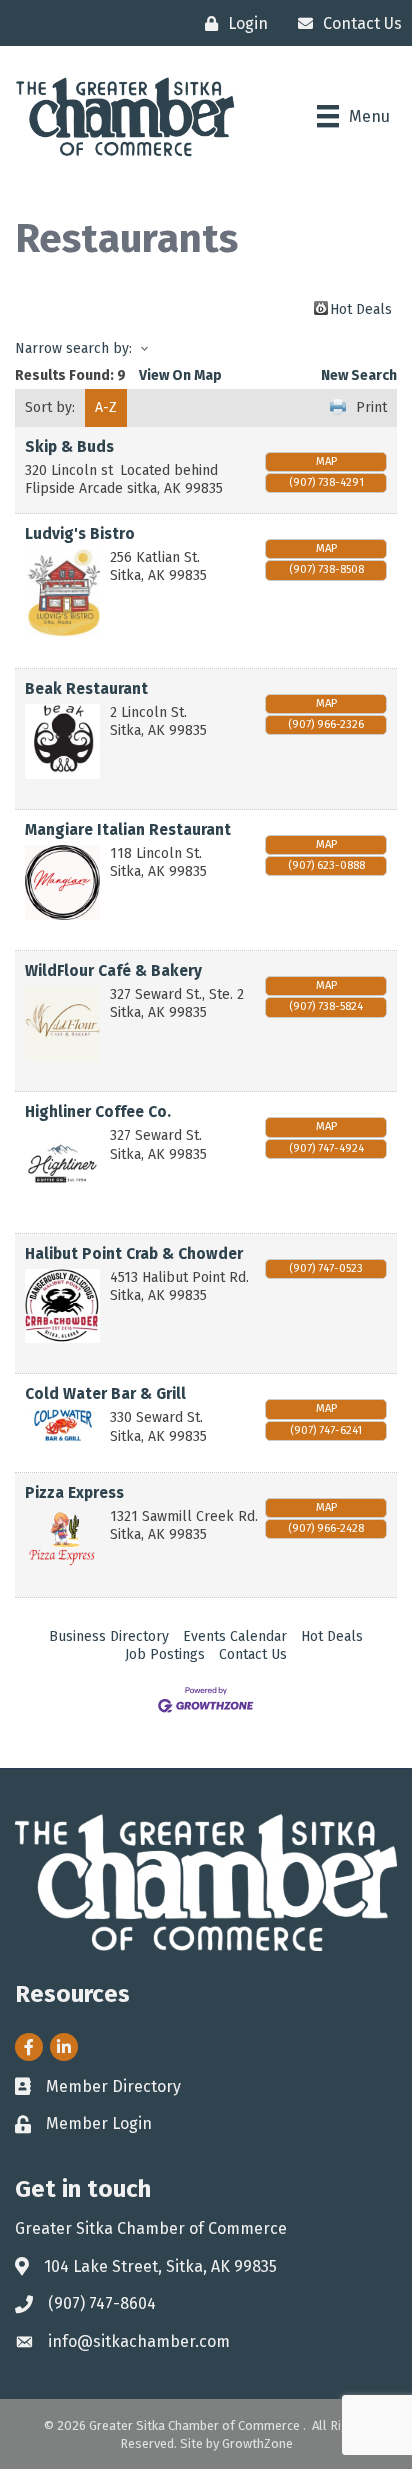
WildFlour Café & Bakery (113, 971)
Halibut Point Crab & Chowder (134, 1254)
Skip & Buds (69, 447)
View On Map (180, 375)
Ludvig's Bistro (80, 534)
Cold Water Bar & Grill (105, 1394)
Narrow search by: (73, 348)
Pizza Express (74, 1493)
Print (371, 407)
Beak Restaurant (86, 689)
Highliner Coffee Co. (98, 1112)
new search (359, 375)
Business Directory (109, 1636)
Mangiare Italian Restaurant (128, 830)
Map (326, 461)
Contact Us (253, 1654)
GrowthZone (257, 2443)
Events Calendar (235, 1636)
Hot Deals (361, 308)
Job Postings (165, 1654)
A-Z (106, 407)
